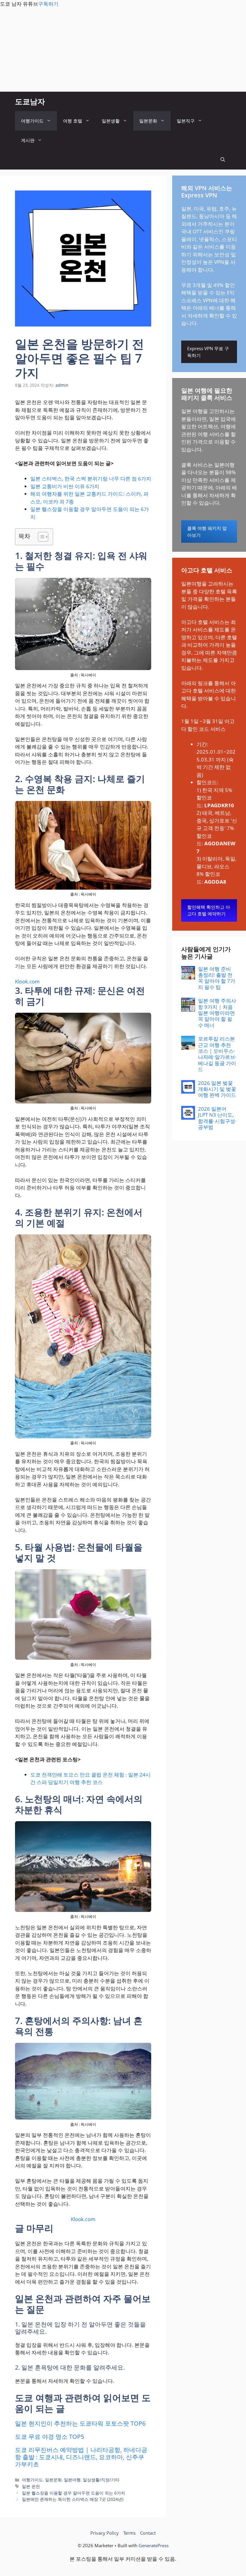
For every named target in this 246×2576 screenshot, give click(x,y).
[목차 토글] (40, 537)
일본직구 (186, 121)
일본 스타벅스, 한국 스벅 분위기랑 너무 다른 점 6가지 (91, 479)
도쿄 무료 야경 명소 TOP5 (49, 2437)
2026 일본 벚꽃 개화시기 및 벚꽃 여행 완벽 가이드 (217, 1089)
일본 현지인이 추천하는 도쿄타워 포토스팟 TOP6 (80, 2423)
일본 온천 (31, 2486)
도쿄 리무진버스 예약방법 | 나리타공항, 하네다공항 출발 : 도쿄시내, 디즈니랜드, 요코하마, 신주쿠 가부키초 (81, 2457)
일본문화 (148, 121)
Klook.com (27, 981)
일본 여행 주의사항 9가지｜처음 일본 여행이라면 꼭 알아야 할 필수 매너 (217, 1013)
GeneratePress (154, 2545)
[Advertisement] (123, 50)
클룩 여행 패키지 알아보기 (207, 532)
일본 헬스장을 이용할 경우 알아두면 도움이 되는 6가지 (73, 2493)
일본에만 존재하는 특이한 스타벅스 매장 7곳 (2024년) (73, 2499)
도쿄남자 (30, 101)
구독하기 (48, 4)
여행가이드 (32, 121)
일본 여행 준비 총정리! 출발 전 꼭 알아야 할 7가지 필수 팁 (217, 978)
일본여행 (72, 2480)
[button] (223, 160)
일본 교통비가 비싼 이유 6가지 (65, 486)
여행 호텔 (73, 121)
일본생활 (111, 121)
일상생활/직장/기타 (101, 2480)
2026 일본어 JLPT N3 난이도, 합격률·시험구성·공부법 (217, 1118)
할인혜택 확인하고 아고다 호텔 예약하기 (209, 910)
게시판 (28, 140)
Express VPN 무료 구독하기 (208, 352)
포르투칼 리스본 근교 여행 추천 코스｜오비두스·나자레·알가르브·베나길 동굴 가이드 (217, 1054)
